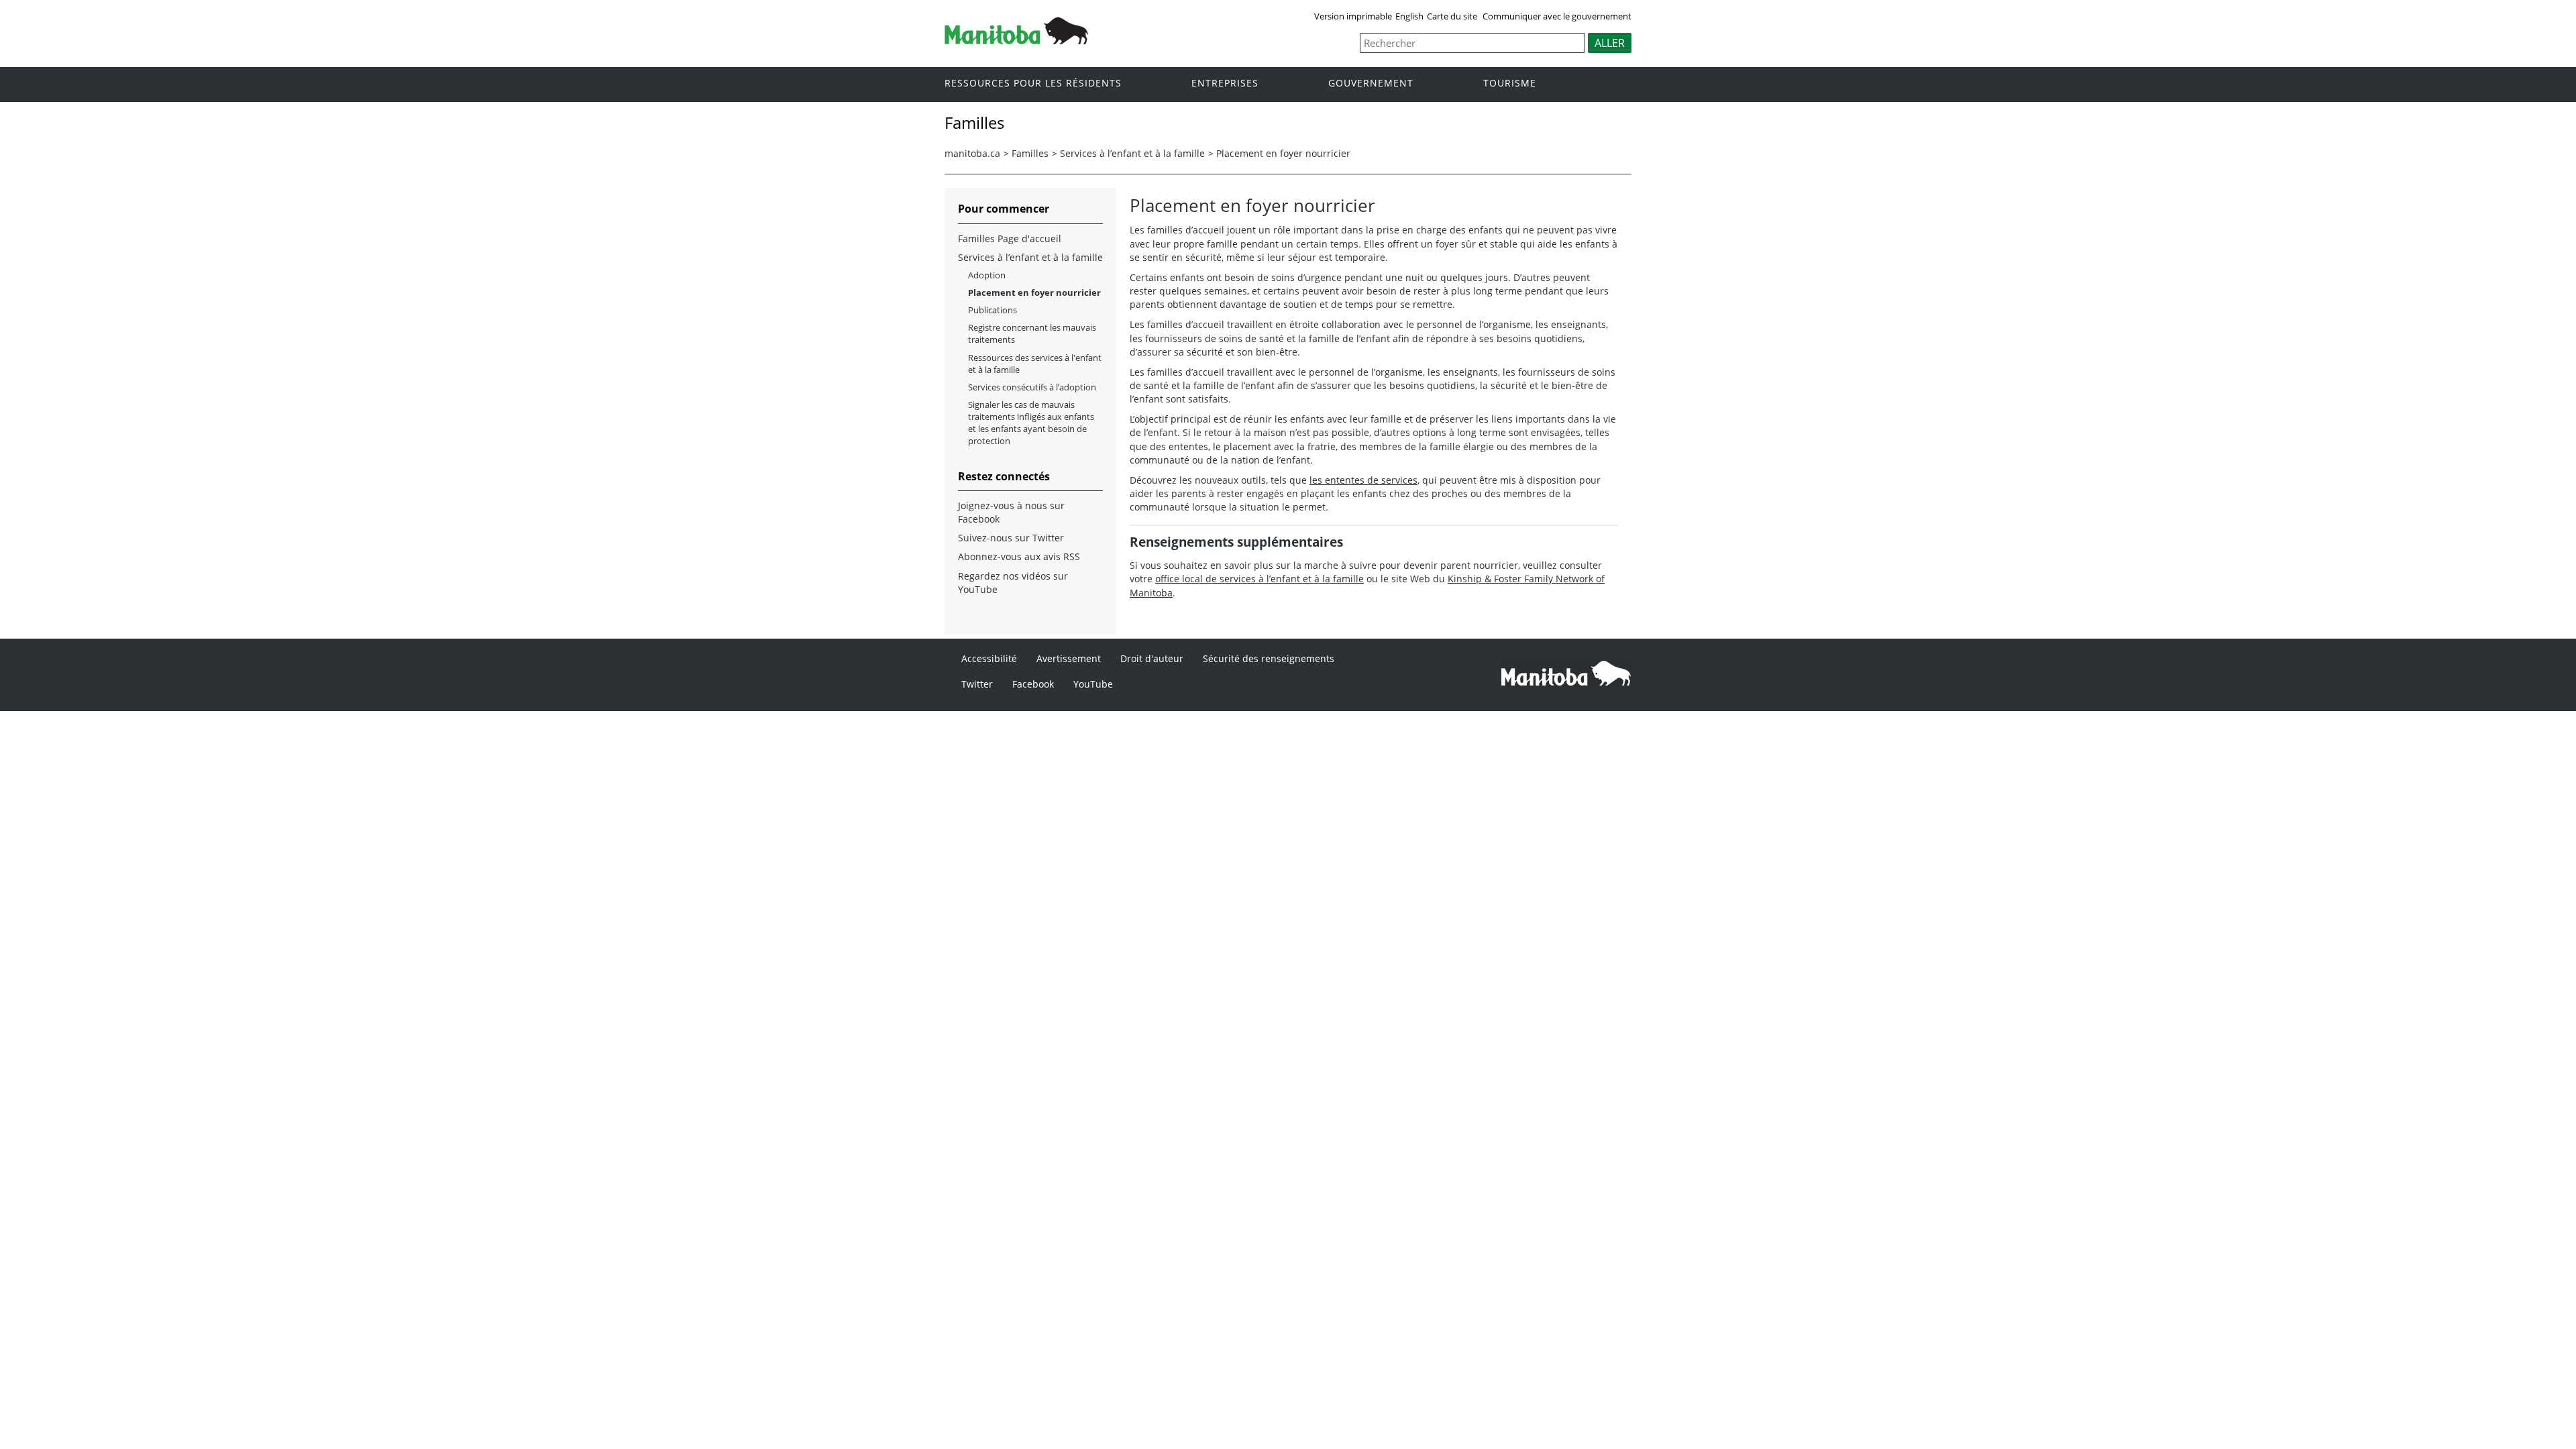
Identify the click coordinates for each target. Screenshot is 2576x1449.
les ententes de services (1363, 480)
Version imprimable (1353, 16)
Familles (1030, 153)
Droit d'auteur (1152, 658)
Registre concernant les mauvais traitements (1032, 333)
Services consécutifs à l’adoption (1032, 387)
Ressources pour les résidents (1033, 84)
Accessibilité (989, 658)
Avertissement (1069, 658)
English (1409, 16)
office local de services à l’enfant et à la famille (1259, 579)
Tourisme (1510, 84)
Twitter (977, 684)
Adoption (987, 275)
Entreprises (1225, 84)
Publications (992, 310)
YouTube (1093, 684)
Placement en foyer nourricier (1283, 153)
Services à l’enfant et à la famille (1132, 153)
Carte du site (1452, 16)
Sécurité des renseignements (1269, 658)
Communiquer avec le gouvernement (1557, 16)
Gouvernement (1371, 84)
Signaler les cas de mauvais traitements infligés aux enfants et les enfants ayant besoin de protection (1031, 423)
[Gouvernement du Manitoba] (1016, 40)
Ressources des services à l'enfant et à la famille (1035, 364)
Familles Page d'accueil (1010, 238)
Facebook (1033, 684)
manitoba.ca (972, 153)
